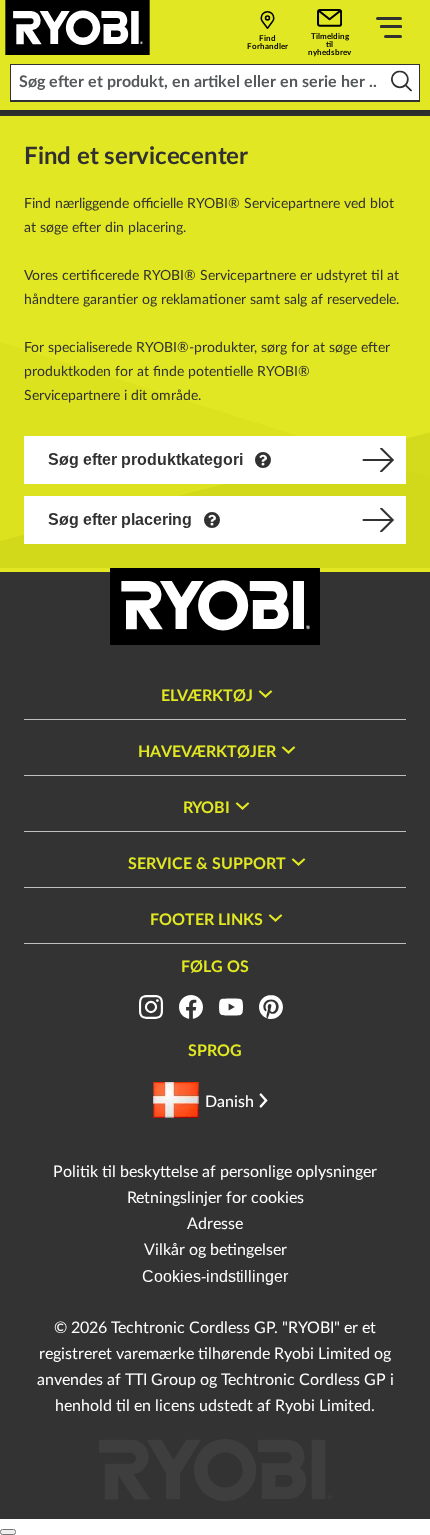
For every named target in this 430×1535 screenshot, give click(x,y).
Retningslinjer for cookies (215, 1198)
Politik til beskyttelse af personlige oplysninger (215, 1172)
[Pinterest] (271, 1007)
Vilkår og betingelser (215, 1250)
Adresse (215, 1224)
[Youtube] (231, 1007)
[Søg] (401, 82)
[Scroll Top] (8, 1532)
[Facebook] (191, 1007)
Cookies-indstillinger (215, 1276)
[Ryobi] (77, 27)
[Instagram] (151, 1007)
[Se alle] (389, 31)
